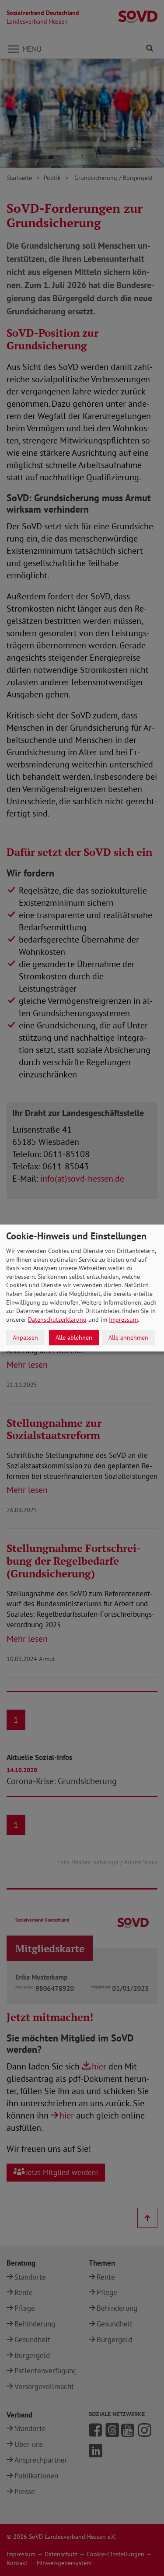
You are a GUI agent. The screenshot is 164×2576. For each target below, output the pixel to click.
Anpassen (25, 1337)
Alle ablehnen (74, 1337)
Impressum (123, 1320)
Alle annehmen (128, 1337)
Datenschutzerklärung (57, 1320)
